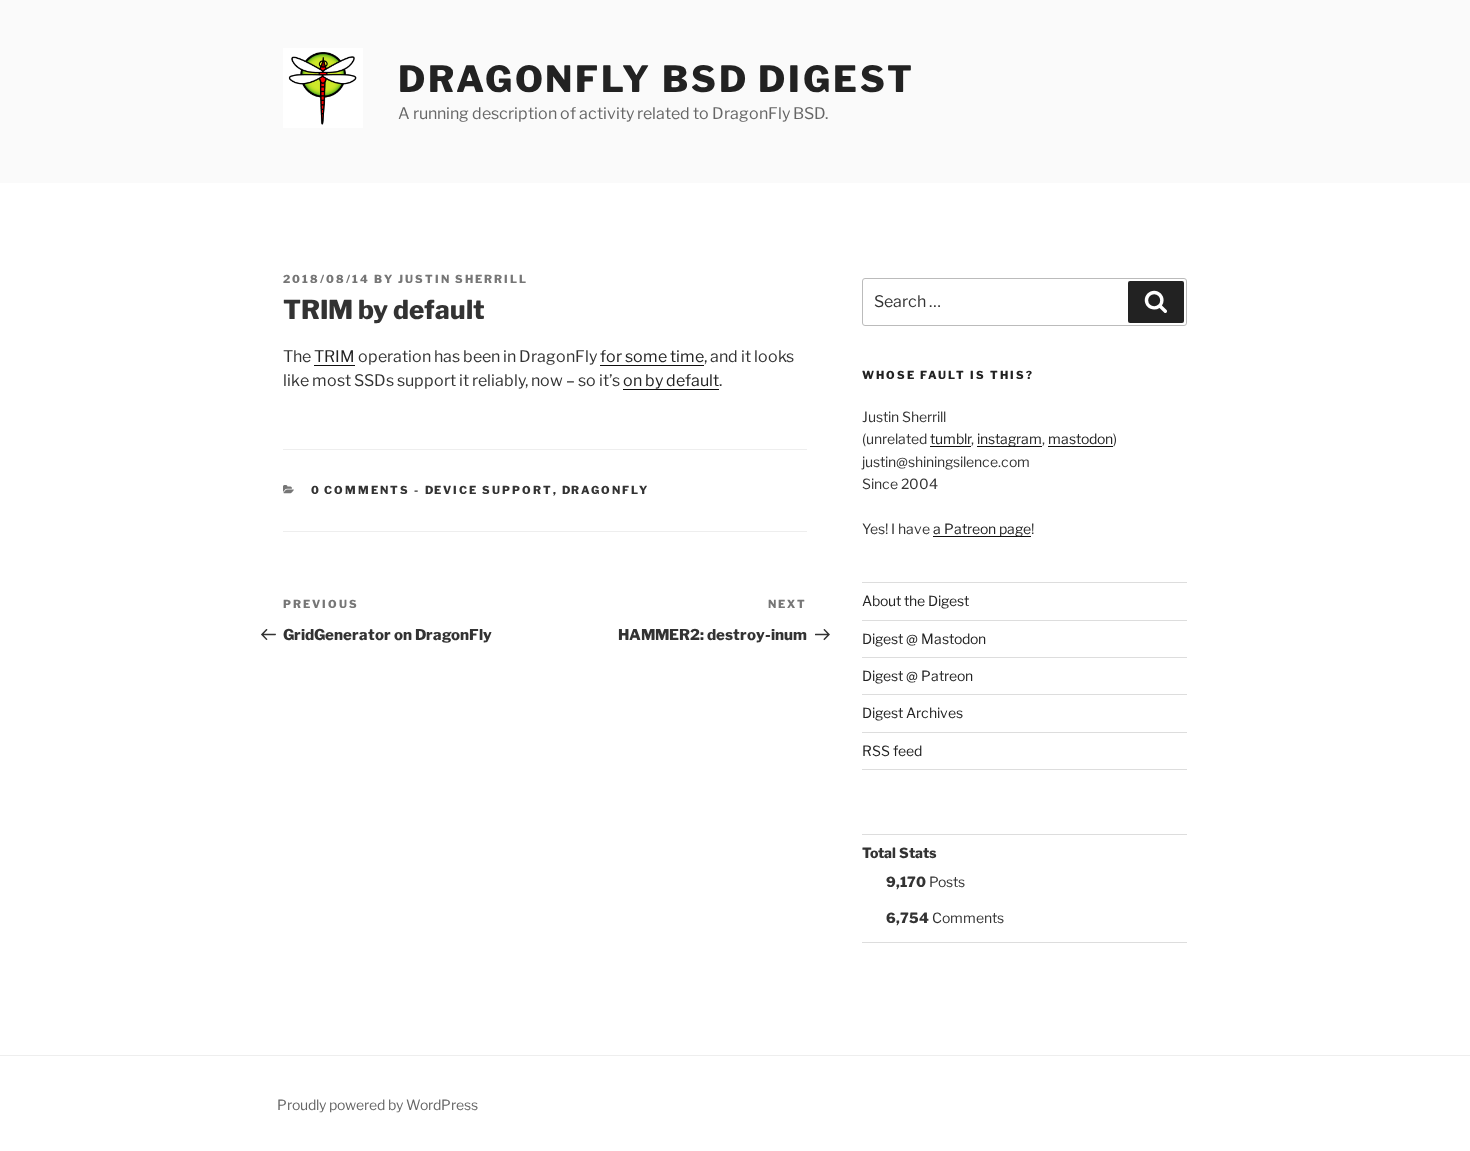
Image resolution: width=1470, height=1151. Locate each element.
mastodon (1080, 438)
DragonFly (606, 490)
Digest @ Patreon (917, 675)
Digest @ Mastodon (924, 638)
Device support (489, 490)
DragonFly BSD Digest (656, 79)
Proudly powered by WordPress (377, 1104)
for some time (652, 356)
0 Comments (361, 490)
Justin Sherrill (463, 279)
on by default (671, 380)
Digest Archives (912, 712)
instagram (1009, 438)
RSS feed (892, 750)
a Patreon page (982, 528)
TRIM (334, 356)
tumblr (950, 438)
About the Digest (915, 600)
